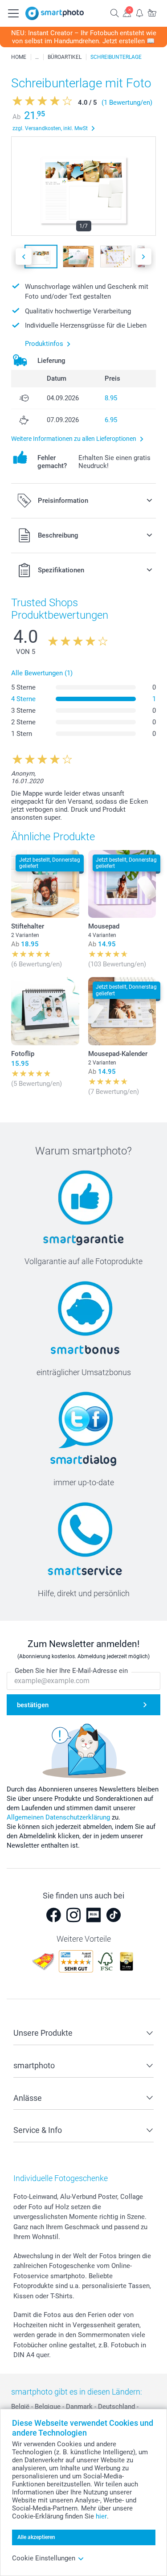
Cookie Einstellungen (44, 2558)
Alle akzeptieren (36, 2537)
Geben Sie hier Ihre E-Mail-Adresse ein (71, 1671)
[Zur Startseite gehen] (55, 13)
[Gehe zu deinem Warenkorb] (152, 13)
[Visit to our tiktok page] (114, 1915)
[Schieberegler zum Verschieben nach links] (24, 257)
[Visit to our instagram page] (73, 1915)
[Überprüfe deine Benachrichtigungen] (139, 13)
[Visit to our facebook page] (53, 1915)
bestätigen (33, 1705)
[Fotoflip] (45, 1011)
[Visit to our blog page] (94, 1915)
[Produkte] (37, 57)
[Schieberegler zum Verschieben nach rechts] (143, 257)
